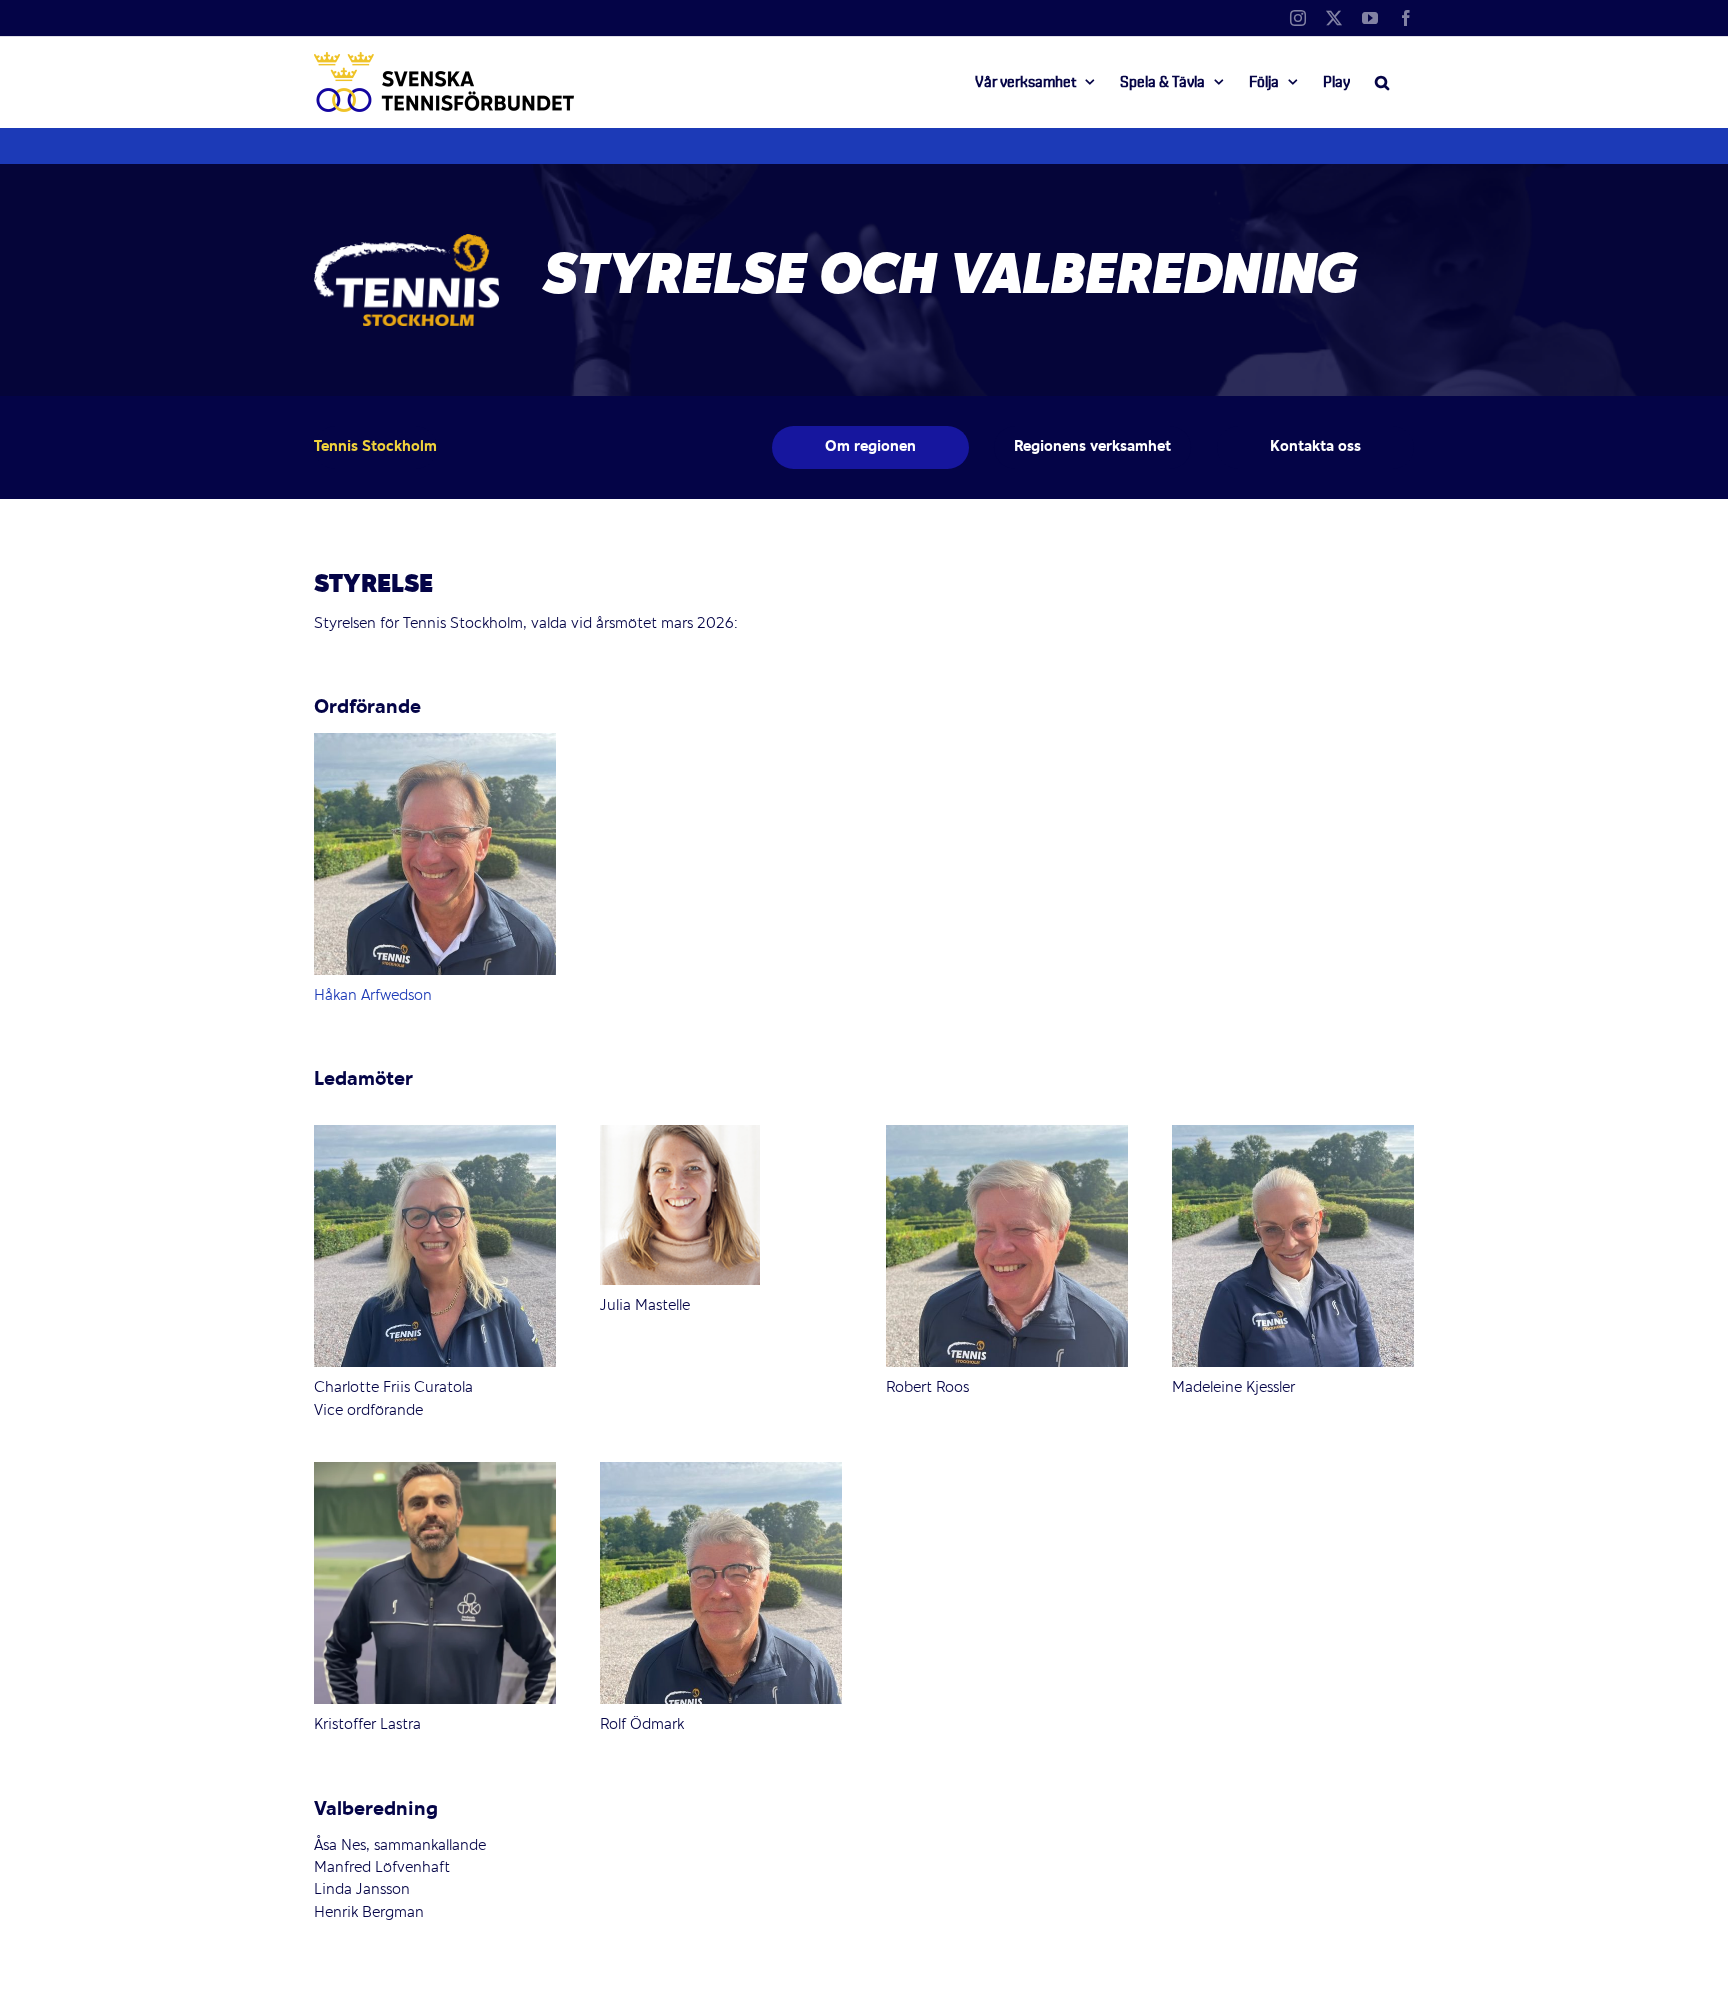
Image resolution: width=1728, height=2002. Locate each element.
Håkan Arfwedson (373, 996)
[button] (1382, 82)
